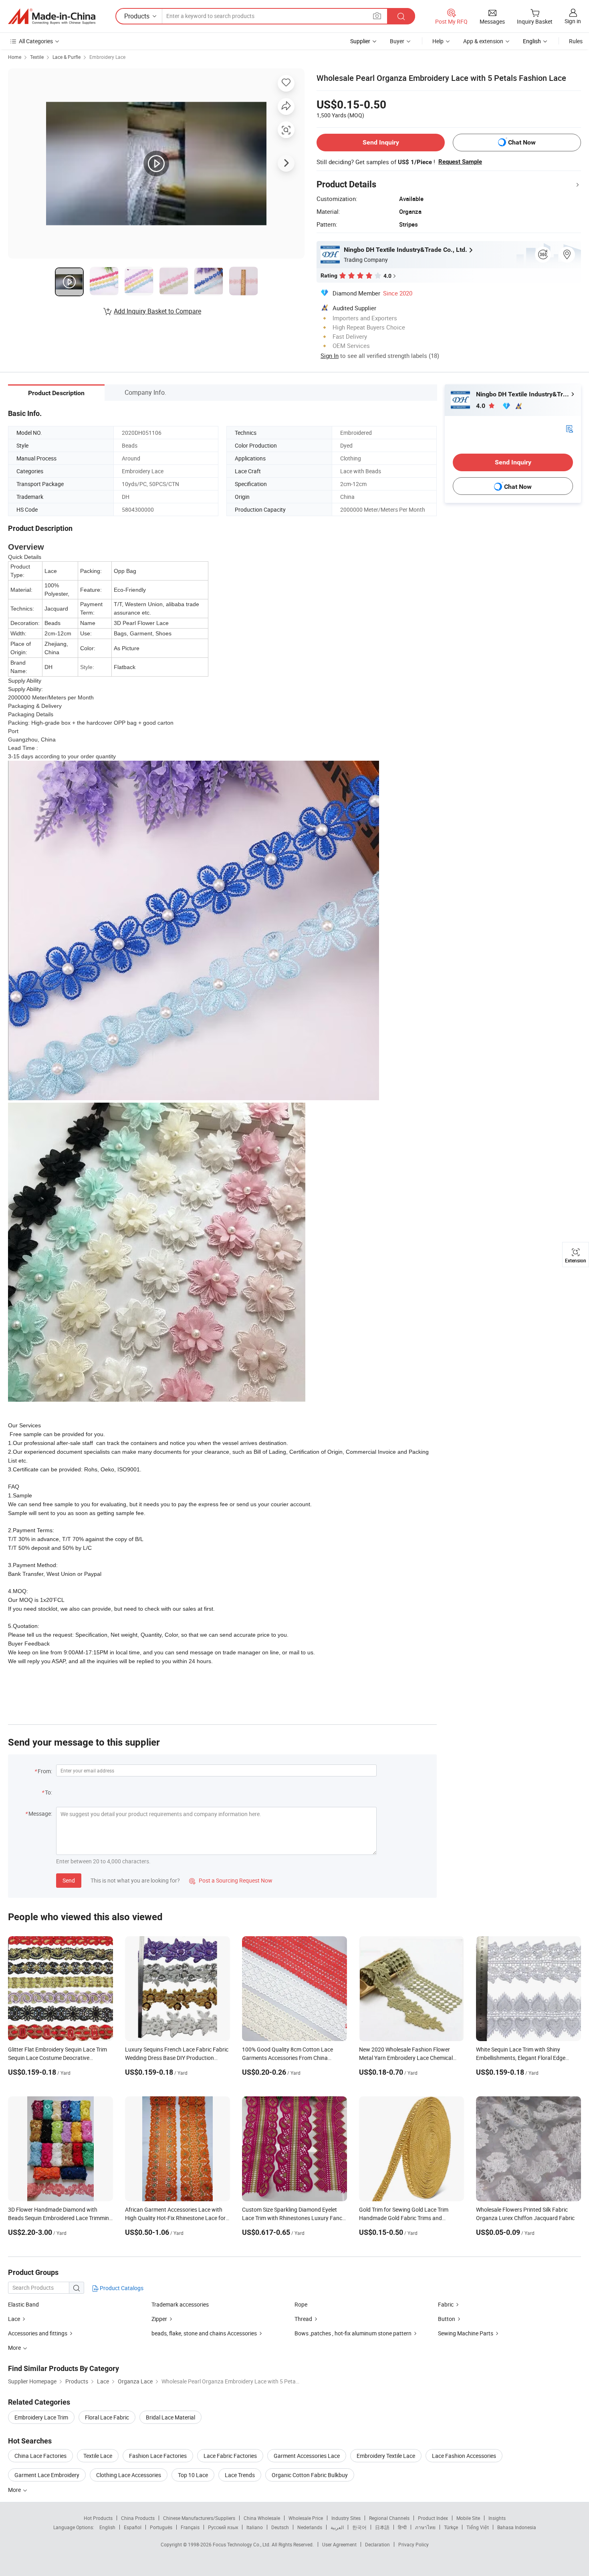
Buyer (397, 41)
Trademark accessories (180, 2304)
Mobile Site (468, 2518)
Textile (37, 57)
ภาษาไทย (425, 2527)
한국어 (359, 2527)
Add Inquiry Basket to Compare (157, 311)
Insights (497, 2518)
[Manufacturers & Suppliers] (52, 16)
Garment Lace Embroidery (47, 2475)
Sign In (330, 356)
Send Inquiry (381, 142)
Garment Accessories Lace (307, 2456)
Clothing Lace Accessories (129, 2475)
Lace (14, 2319)
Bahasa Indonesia (517, 2527)
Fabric (446, 2304)
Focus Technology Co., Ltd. (242, 2544)
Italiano (255, 2527)
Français (190, 2527)
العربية (337, 2527)
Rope (301, 2304)
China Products (138, 2518)
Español (133, 2527)
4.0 (481, 406)
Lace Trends (240, 2475)
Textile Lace (98, 2456)
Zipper (159, 2319)
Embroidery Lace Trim (41, 2417)
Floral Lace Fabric (107, 2417)
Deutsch (280, 2527)
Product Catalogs (121, 2288)
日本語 (382, 2527)
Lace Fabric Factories (230, 2456)
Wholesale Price (306, 2518)
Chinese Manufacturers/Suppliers (199, 2518)
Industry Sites (346, 2518)
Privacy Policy (414, 2544)
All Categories (36, 41)
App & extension (483, 41)
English (107, 2527)
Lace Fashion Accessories (464, 2456)
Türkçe (451, 2527)
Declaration (377, 2544)
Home (15, 57)
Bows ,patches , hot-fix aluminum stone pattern (354, 2333)
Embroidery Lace (107, 57)
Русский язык (223, 2527)
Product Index (433, 2518)
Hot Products (98, 2518)
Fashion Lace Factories (158, 2456)
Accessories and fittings (38, 2333)
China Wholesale (262, 2518)
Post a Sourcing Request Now (231, 1880)
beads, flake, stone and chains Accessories (204, 2333)
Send (69, 1880)
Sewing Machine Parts (466, 2333)
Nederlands (310, 2527)
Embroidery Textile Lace (386, 2456)
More (15, 2490)
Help (438, 41)
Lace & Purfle (67, 57)
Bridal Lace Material (170, 2417)
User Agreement (339, 2544)
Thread (303, 2319)
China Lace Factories (40, 2456)
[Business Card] (569, 428)
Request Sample (460, 162)
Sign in (573, 21)
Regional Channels (389, 2518)
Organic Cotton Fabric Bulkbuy (310, 2475)
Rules (576, 41)
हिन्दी (402, 2527)
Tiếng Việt (478, 2527)
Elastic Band (23, 2304)
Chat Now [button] (522, 142)
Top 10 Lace (193, 2475)
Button (447, 2319)
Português (161, 2527)
